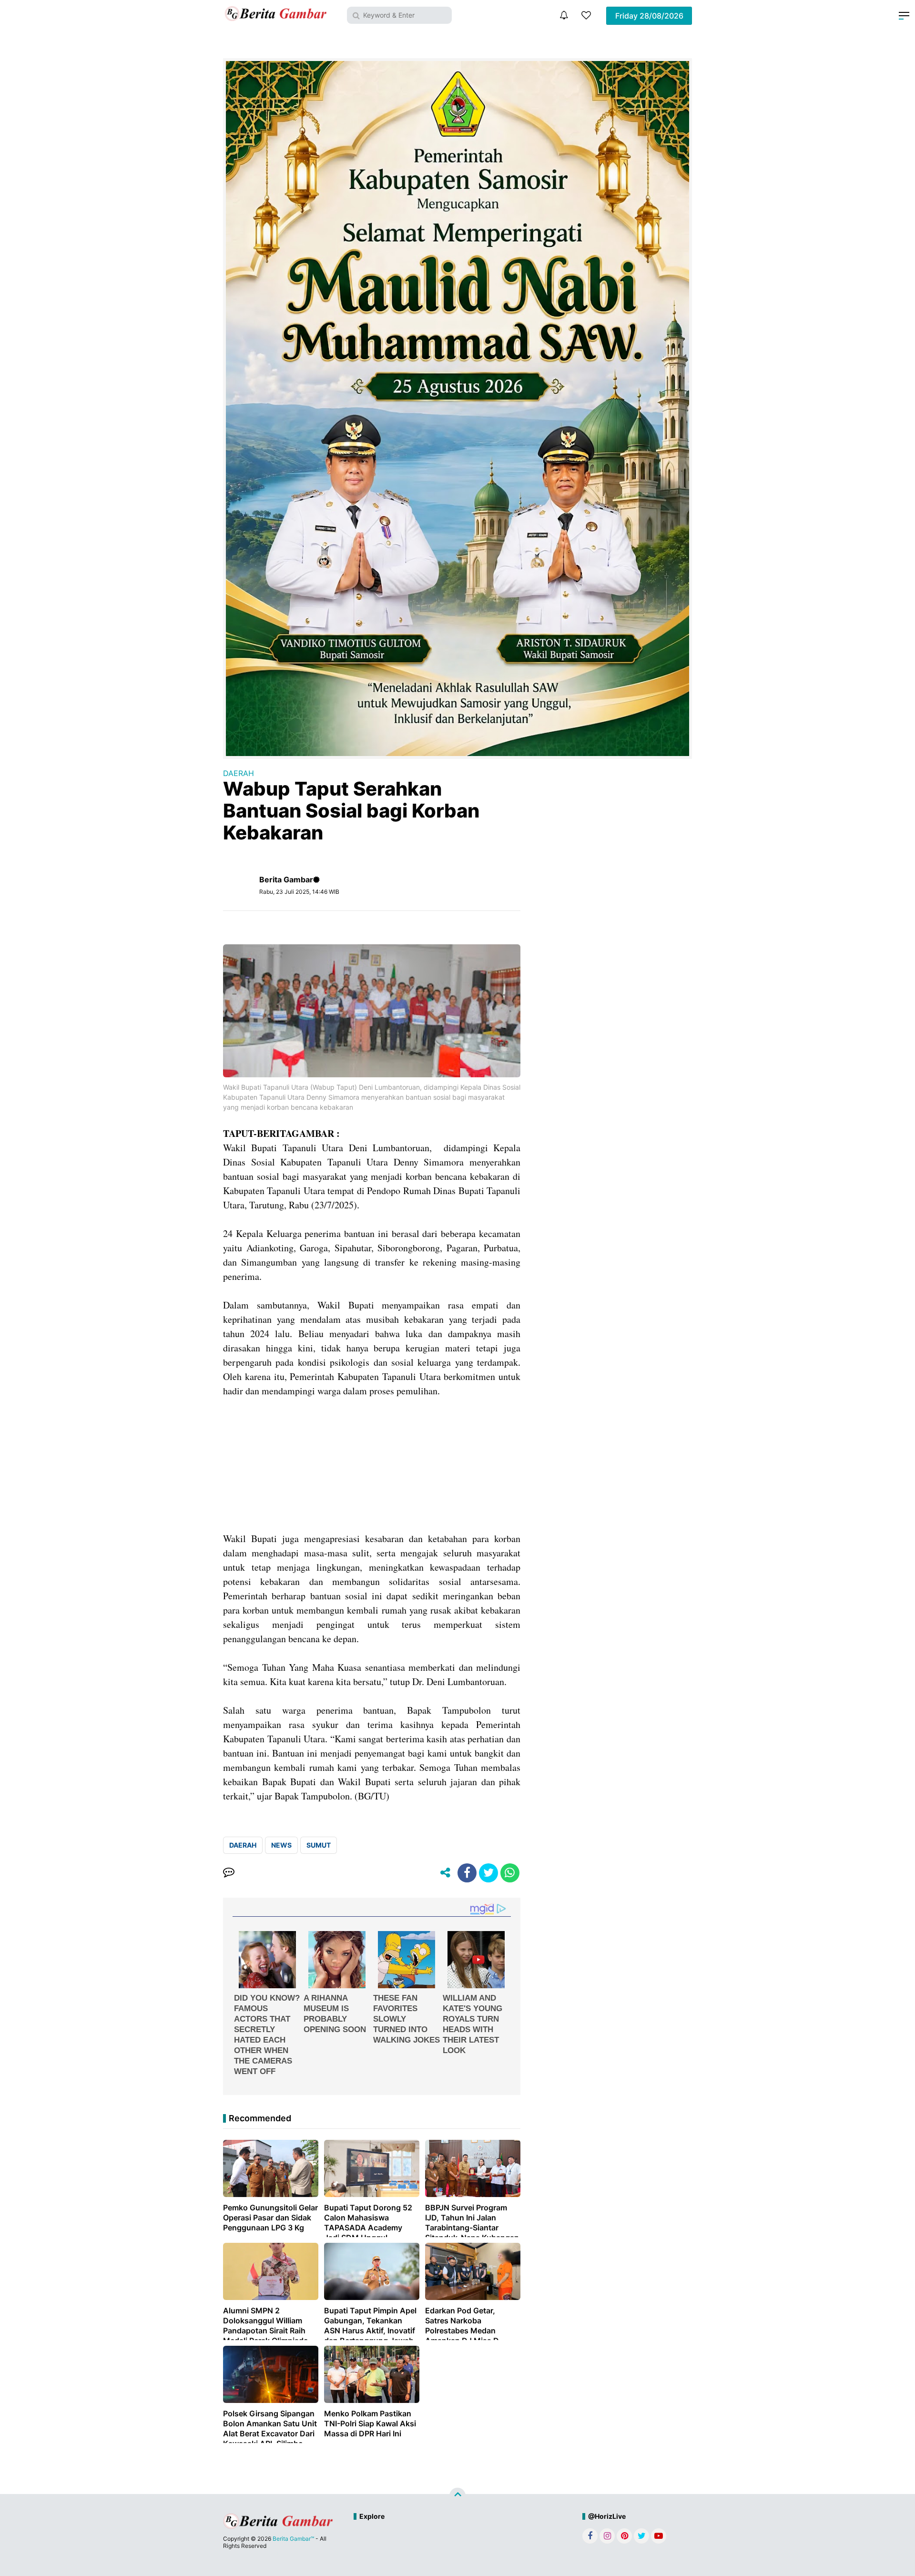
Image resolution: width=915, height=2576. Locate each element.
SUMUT (319, 1845)
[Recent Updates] (564, 15)
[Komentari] (229, 1873)
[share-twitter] (488, 1873)
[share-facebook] (467, 1873)
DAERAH (239, 773)
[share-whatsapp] (510, 1873)
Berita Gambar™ (293, 2539)
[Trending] (586, 15)
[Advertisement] (372, 1465)
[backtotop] (457, 2495)
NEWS (281, 1845)
